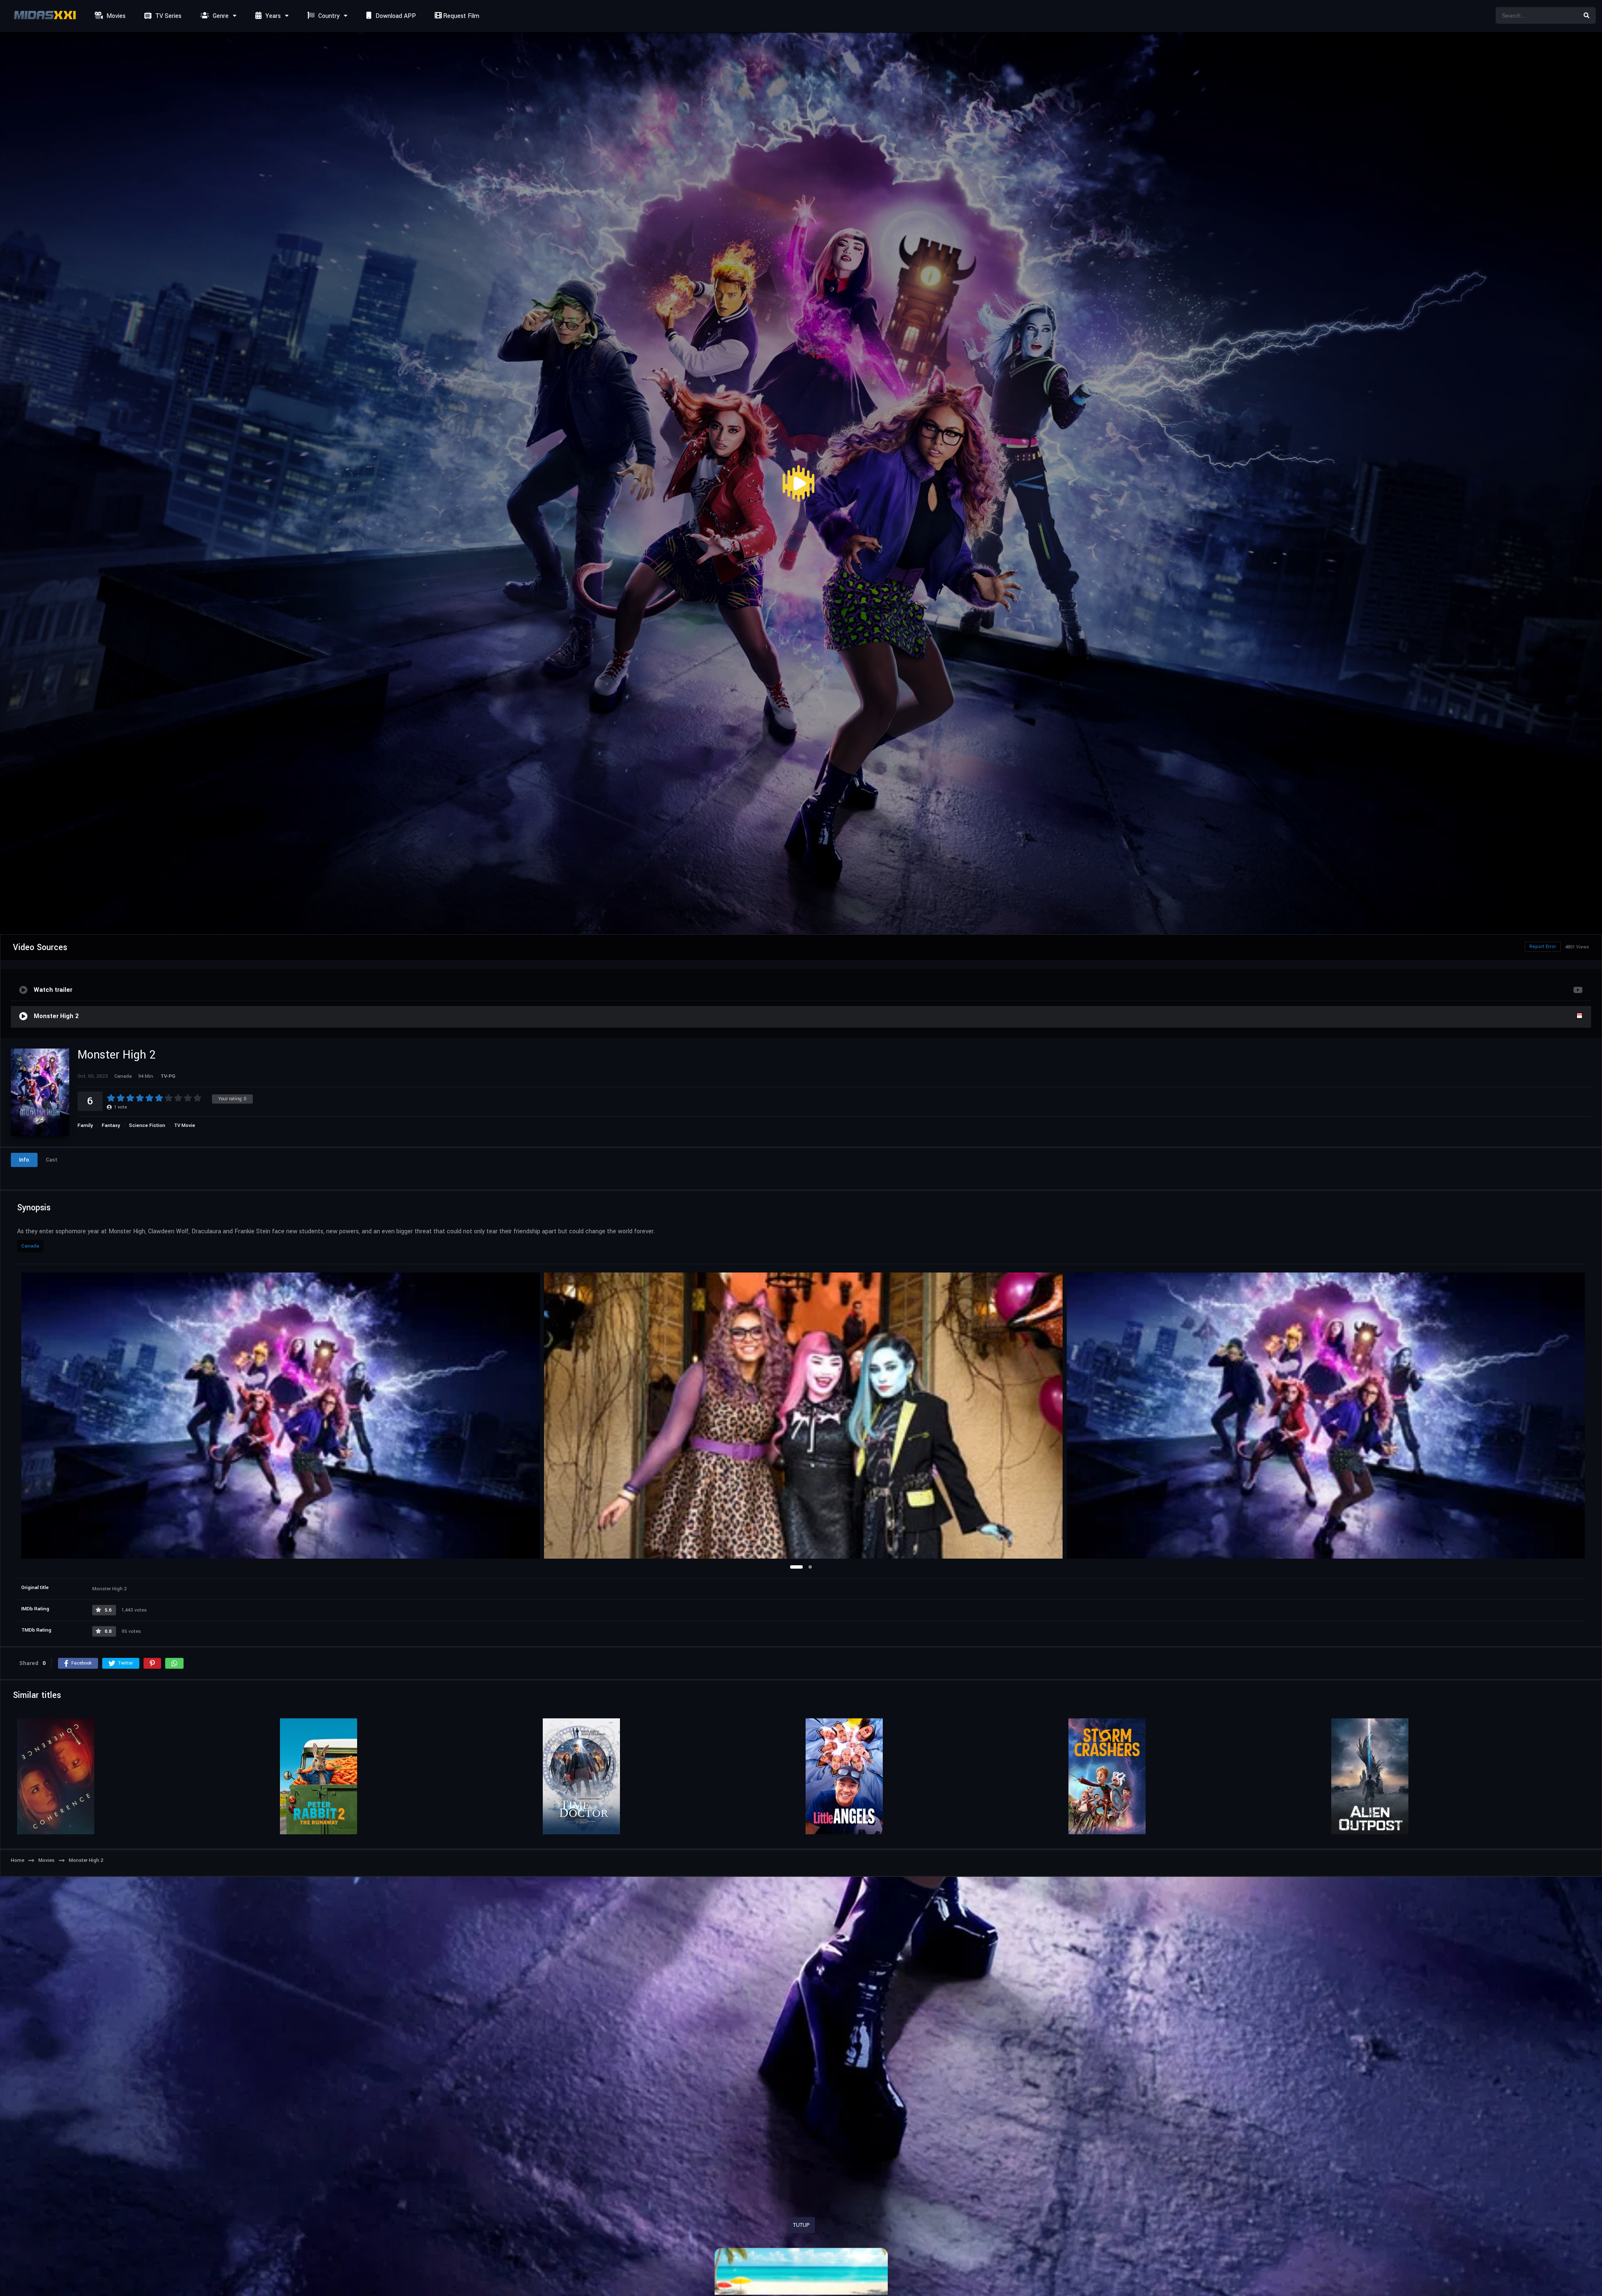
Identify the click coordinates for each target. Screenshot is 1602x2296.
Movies (115, 16)
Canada (30, 1246)
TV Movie (185, 1125)
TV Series (168, 16)
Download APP (395, 16)
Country (328, 16)
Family (85, 1125)
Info (24, 1160)
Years (272, 16)
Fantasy (111, 1125)
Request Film (460, 16)
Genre (220, 16)
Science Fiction (147, 1125)
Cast (52, 1160)
